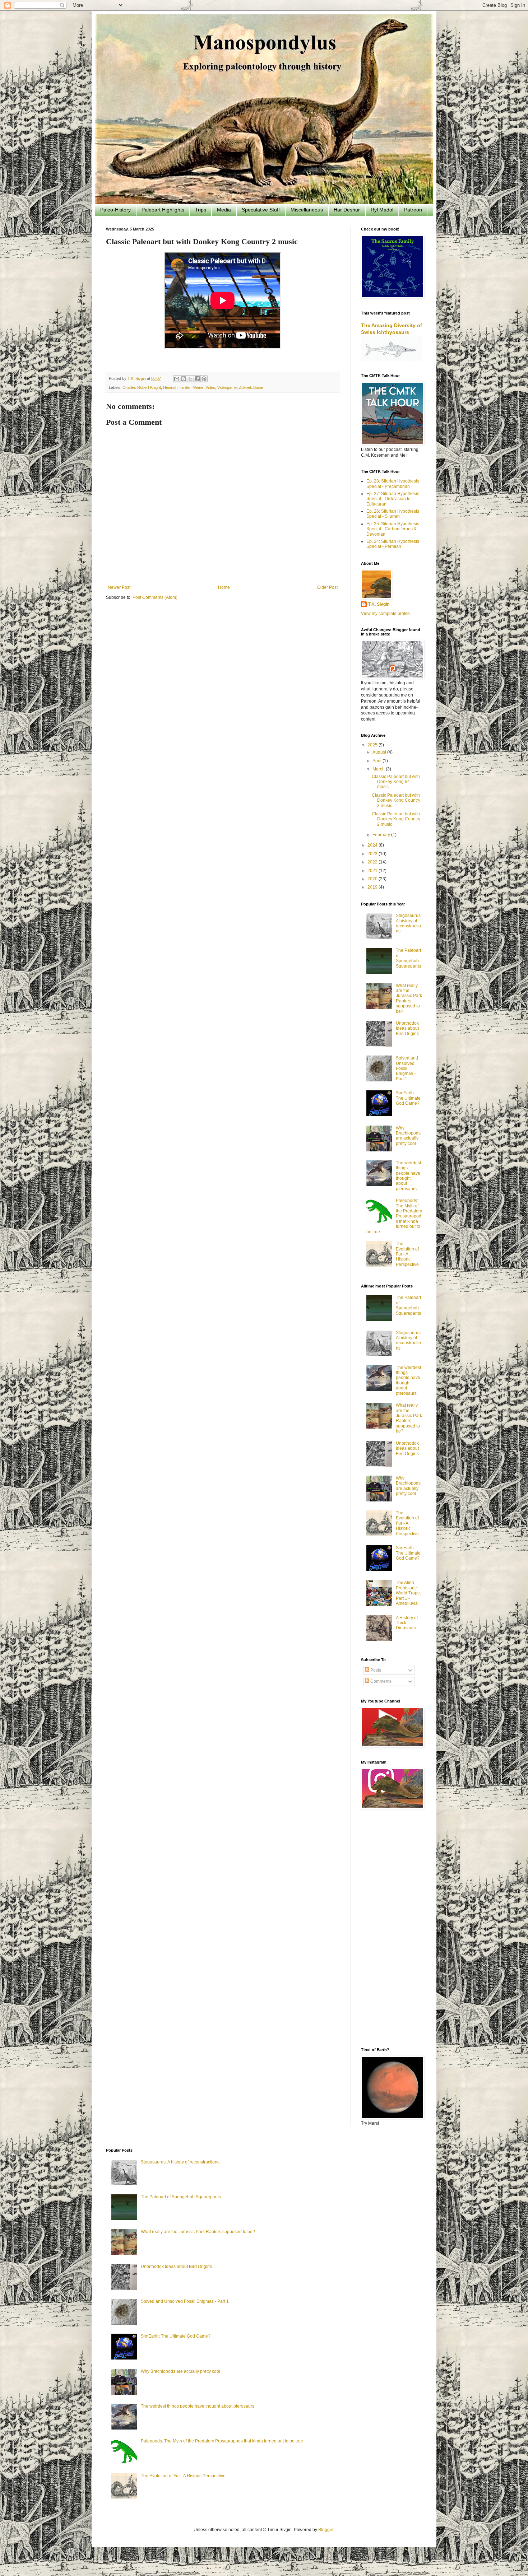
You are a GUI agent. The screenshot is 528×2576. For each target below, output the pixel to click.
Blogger (326, 2530)
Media (224, 210)
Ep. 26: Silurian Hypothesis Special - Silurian (393, 514)
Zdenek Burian (252, 387)
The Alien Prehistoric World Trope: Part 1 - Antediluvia (408, 1593)
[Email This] (177, 379)
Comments (380, 1681)
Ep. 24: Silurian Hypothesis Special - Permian (393, 544)
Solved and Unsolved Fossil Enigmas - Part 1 (407, 1068)
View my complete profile (385, 614)
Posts (375, 1670)
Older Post (327, 587)
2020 (373, 879)
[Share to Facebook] (197, 379)
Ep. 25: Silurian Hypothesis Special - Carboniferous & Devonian (393, 529)
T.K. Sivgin (379, 604)
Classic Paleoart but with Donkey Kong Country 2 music (396, 819)
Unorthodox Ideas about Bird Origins (407, 1028)
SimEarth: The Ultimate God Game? (408, 1098)
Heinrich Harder (177, 387)
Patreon (413, 210)
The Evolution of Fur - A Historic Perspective (407, 1254)
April (378, 761)
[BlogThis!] (184, 379)
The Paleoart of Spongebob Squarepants (408, 958)
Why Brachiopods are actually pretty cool (408, 1136)
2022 (373, 862)
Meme (198, 387)
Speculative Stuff (261, 210)
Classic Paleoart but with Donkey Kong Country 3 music (396, 800)
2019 (373, 887)
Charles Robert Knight (142, 387)
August (380, 752)
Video (210, 387)
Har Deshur (347, 210)
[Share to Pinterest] (204, 379)
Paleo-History (115, 210)
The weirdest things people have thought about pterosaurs (408, 1176)
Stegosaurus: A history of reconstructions (409, 923)
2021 (373, 871)
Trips (201, 210)
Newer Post (119, 587)
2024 (373, 845)
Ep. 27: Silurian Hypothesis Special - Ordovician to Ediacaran (393, 499)
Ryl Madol (382, 210)
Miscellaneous (307, 210)
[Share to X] (190, 379)
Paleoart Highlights (163, 210)
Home (224, 587)
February (382, 835)
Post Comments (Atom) (155, 597)
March (379, 769)
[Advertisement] (392, 1929)
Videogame (227, 387)
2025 (373, 745)
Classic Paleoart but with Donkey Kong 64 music (396, 782)
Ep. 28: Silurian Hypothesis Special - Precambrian (393, 484)
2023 (373, 854)
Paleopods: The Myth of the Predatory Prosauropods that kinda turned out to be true (222, 2441)
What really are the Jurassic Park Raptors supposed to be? (409, 998)
